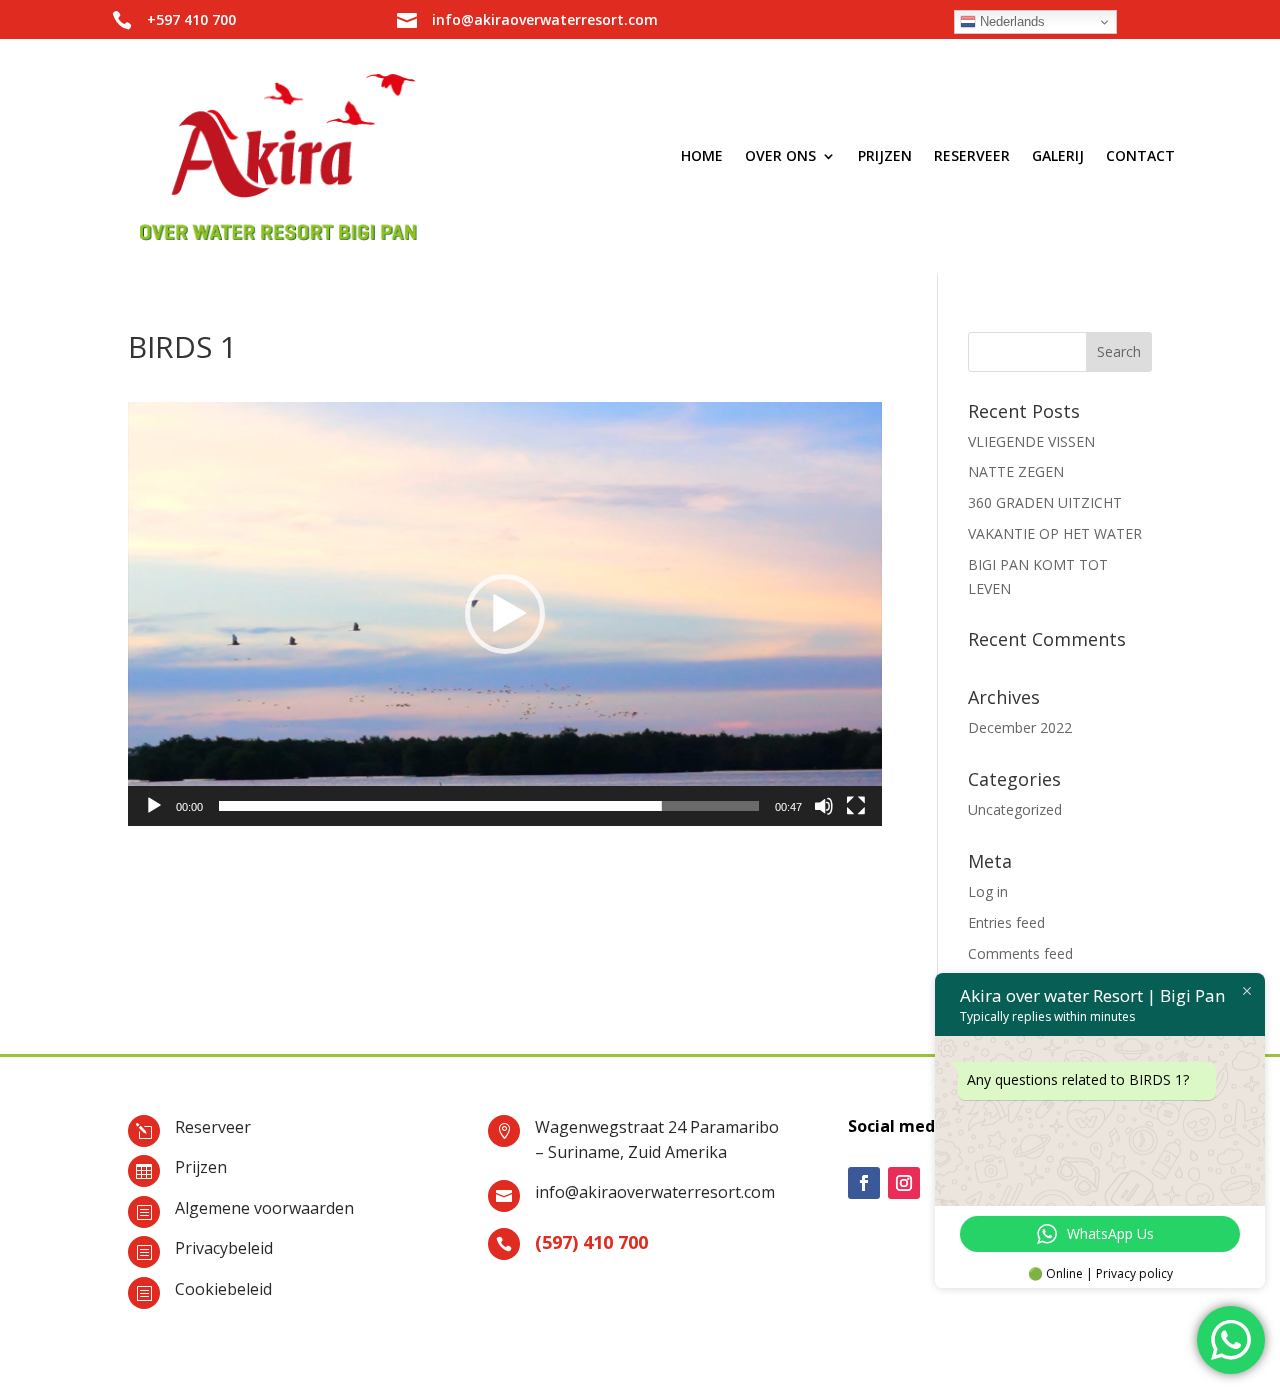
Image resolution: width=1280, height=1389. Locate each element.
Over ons (780, 155)
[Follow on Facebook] (864, 1183)
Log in (988, 891)
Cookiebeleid (223, 1289)
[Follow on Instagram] (904, 1183)
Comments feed (1020, 953)
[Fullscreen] (856, 806)
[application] (505, 614)
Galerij (1058, 155)
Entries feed (1006, 922)
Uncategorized (1015, 809)
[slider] (489, 806)
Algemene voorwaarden (264, 1208)
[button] (505, 614)
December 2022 (1020, 727)
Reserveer (972, 155)
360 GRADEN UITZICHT (1045, 502)
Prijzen (885, 155)
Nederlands (1010, 21)
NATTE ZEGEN (1016, 471)
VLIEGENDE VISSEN (1031, 441)
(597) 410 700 (591, 1242)
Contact (1140, 155)
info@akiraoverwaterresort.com (655, 1192)
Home (702, 155)
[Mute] (824, 806)
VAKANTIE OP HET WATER (1055, 533)
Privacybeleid (224, 1248)
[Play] (154, 806)
